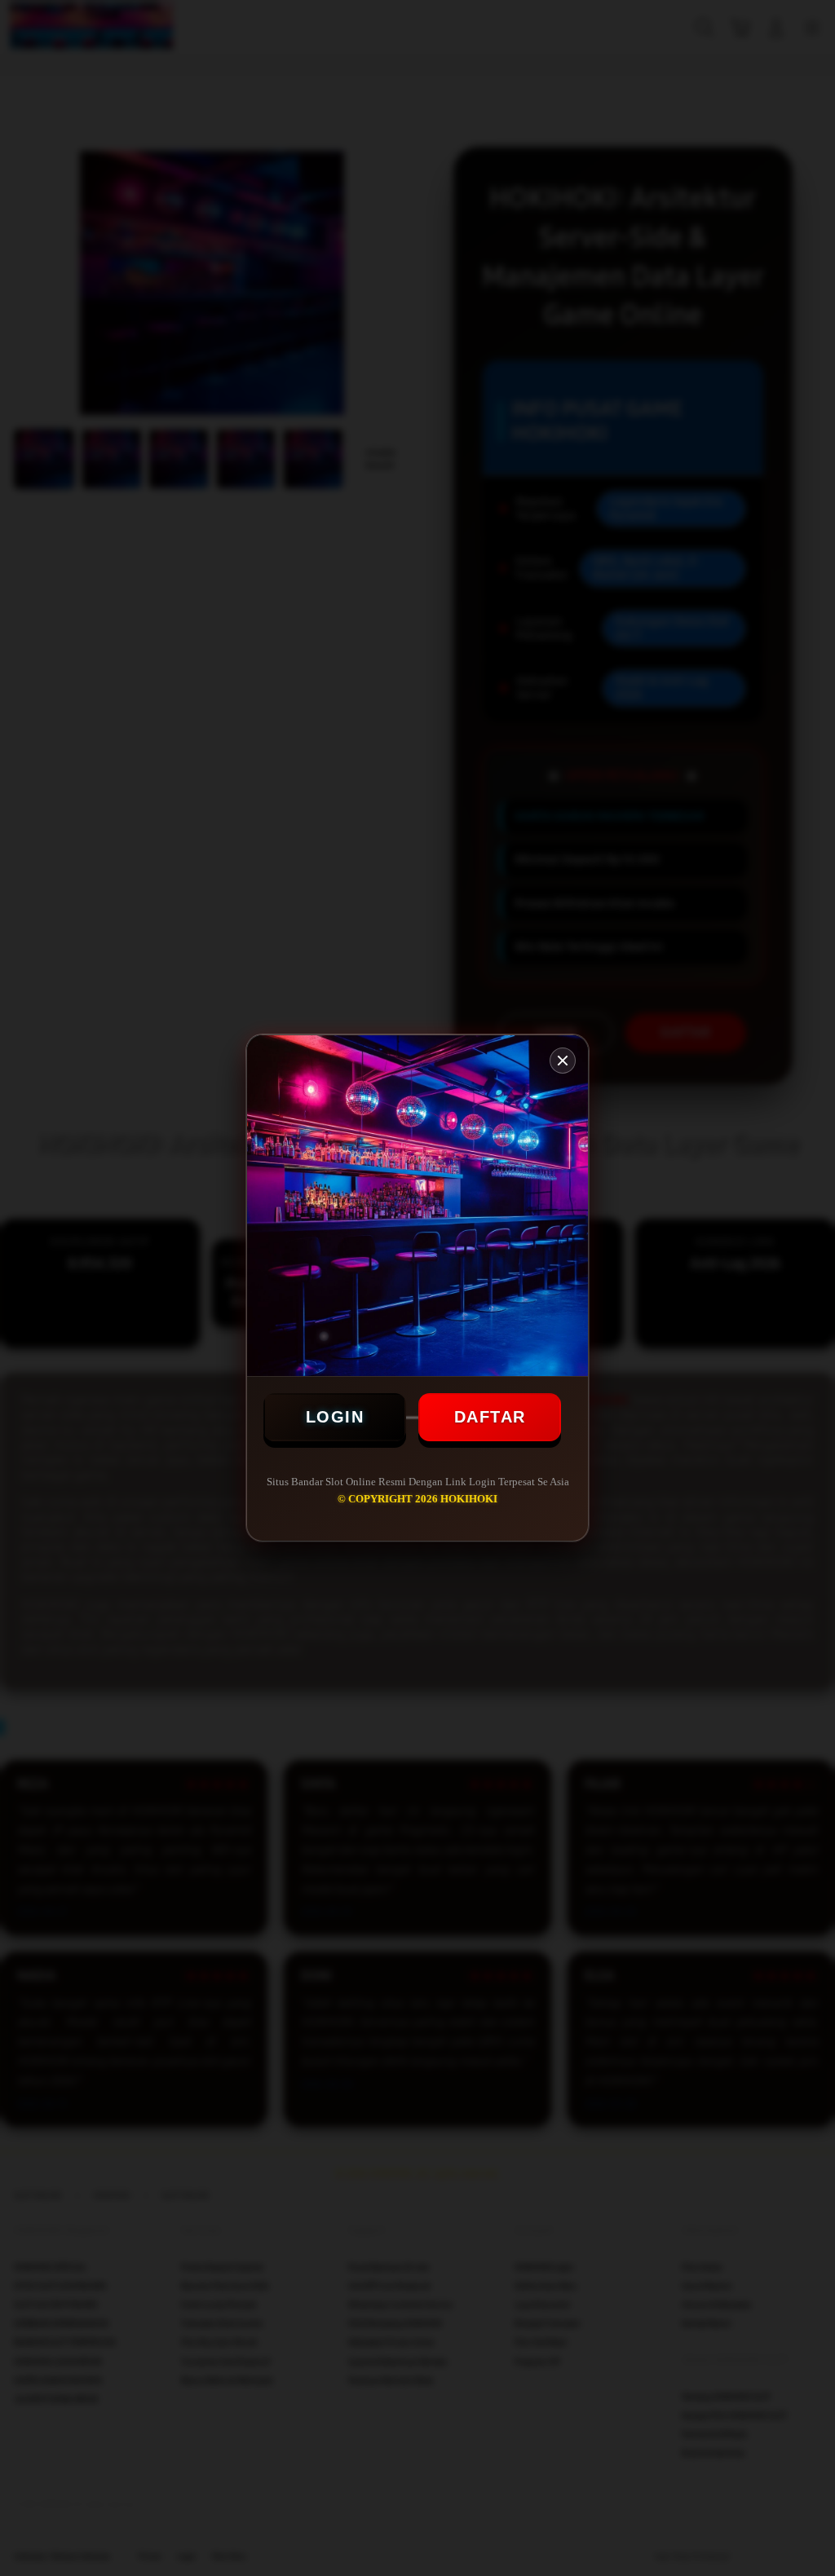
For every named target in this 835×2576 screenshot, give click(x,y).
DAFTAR (490, 1417)
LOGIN (335, 1417)
